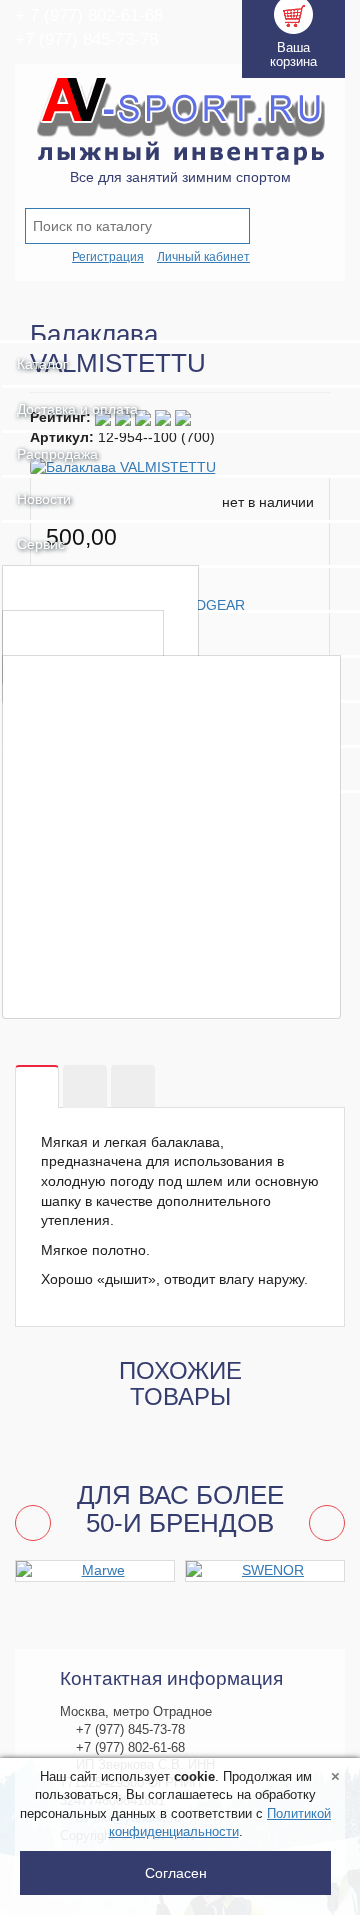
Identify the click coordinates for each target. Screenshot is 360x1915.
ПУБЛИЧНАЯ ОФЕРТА (105, 900)
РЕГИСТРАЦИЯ (79, 708)
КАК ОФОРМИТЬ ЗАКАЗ (113, 772)
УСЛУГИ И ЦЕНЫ (87, 586)
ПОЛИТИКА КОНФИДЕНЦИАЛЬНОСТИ (171, 932)
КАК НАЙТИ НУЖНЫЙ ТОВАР (135, 740)
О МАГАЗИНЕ (71, 676)
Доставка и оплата (77, 409)
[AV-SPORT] (180, 319)
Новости (44, 499)
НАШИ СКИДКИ (80, 868)
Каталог (42, 364)
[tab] (37, 1087)
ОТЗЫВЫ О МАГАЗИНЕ (111, 996)
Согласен (176, 1873)
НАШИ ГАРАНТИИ (89, 836)
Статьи (46, 631)
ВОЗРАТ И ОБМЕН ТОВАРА (125, 804)
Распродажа (57, 454)
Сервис (41, 544)
